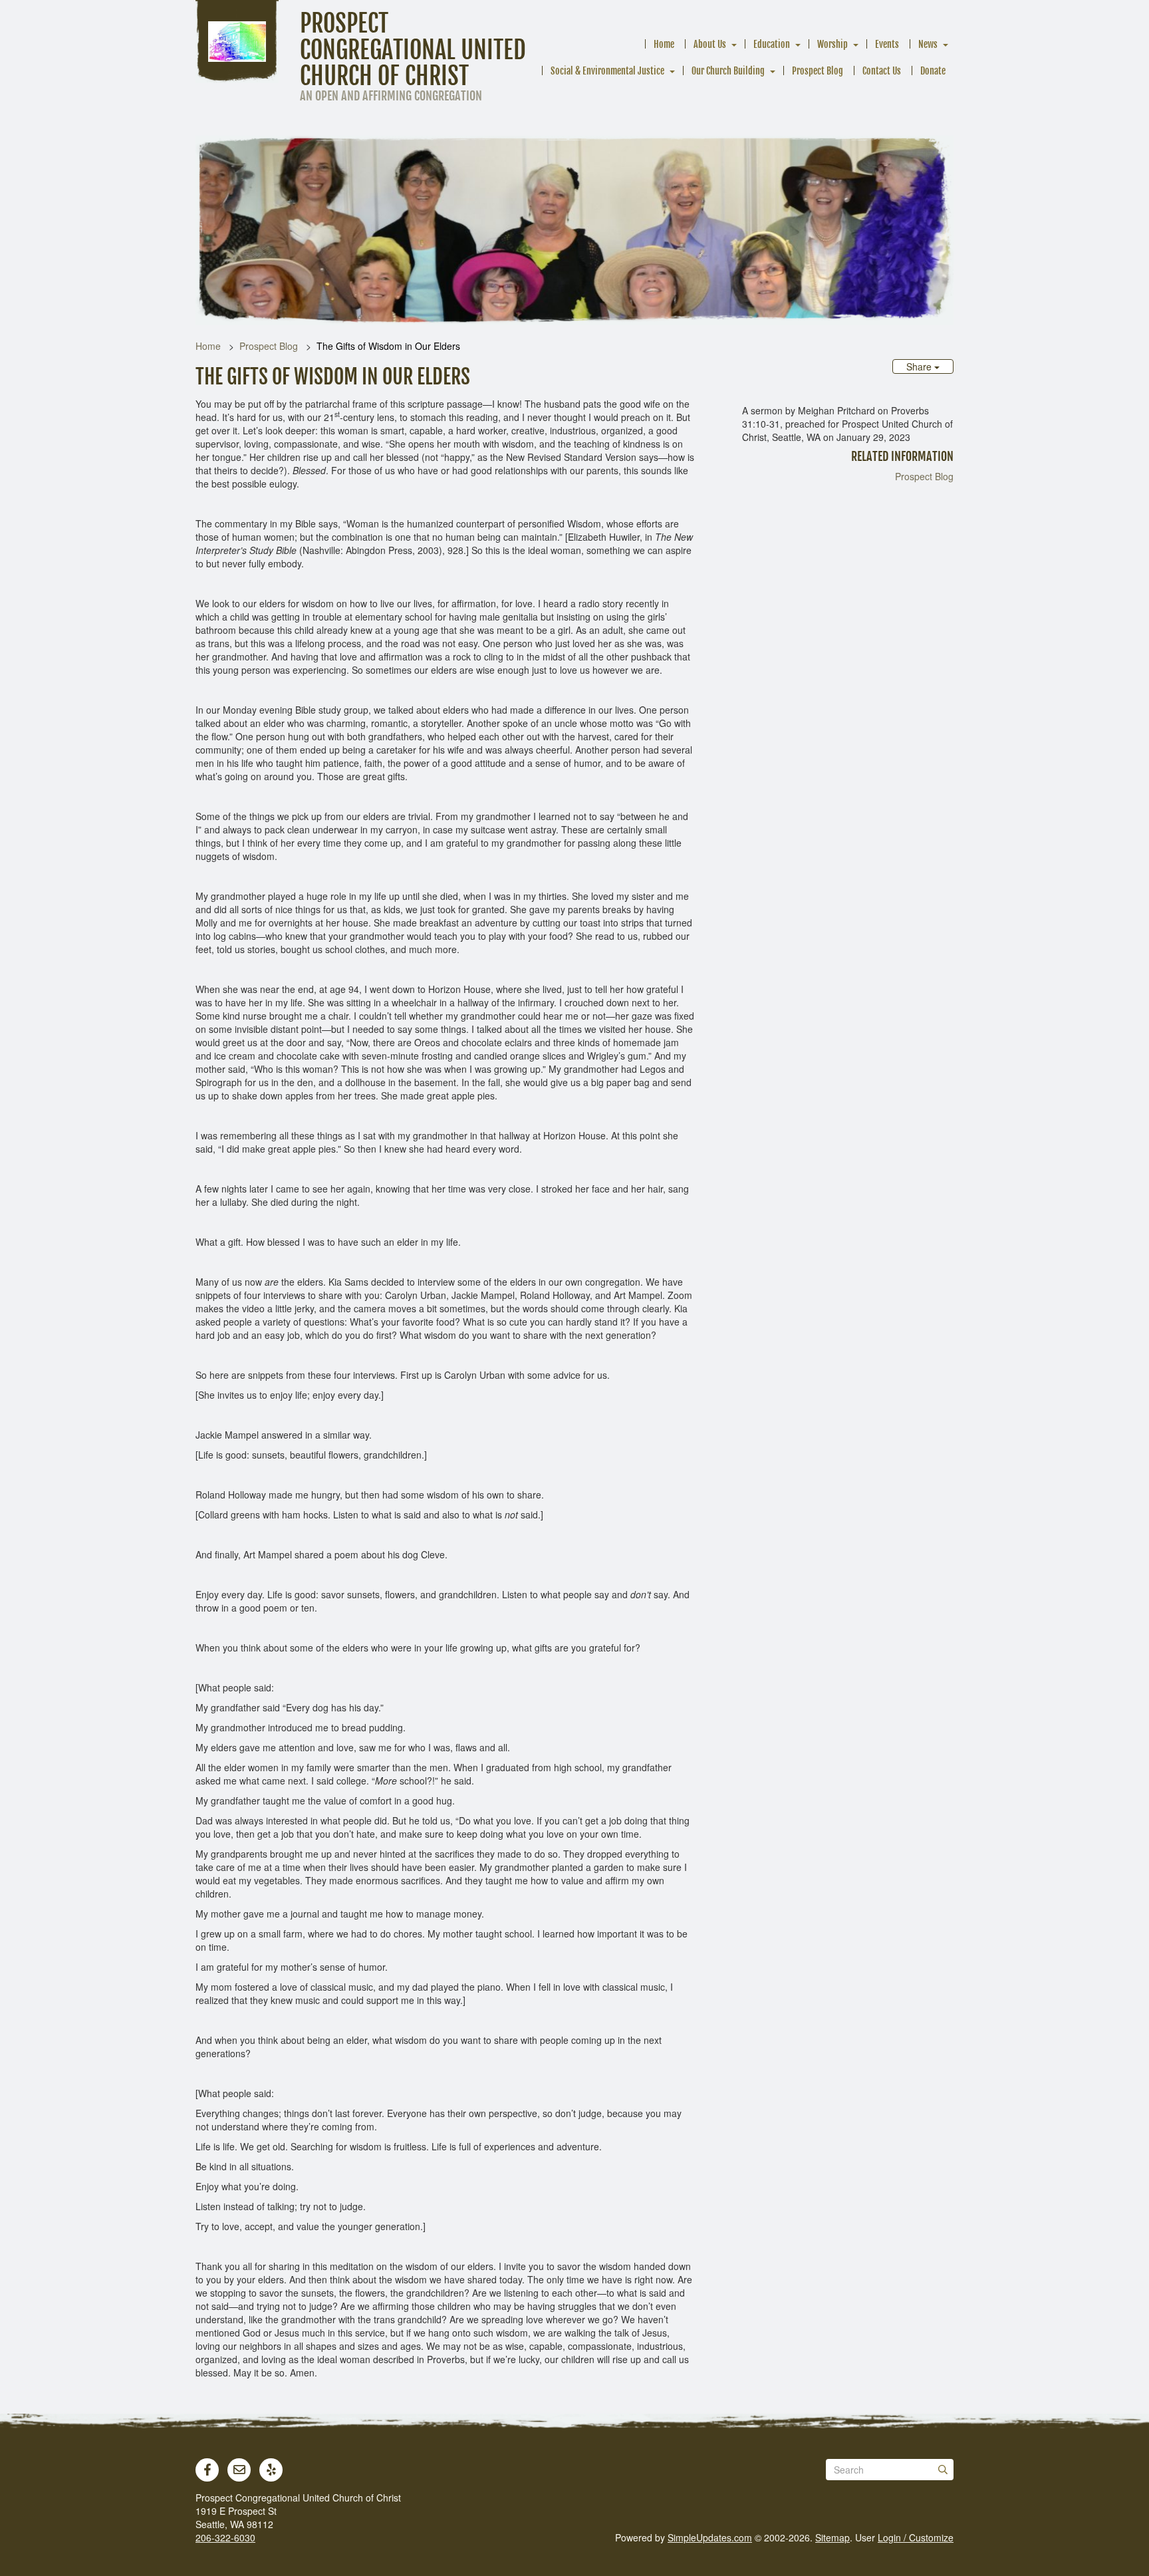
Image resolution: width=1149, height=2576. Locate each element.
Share (920, 366)
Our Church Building (728, 71)
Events (887, 44)
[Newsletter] (239, 2470)
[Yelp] (271, 2470)
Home (664, 44)
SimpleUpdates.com (710, 2537)
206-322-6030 (225, 2537)
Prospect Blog (818, 71)
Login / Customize (916, 2537)
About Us (710, 44)
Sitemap (832, 2537)
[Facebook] (207, 2470)
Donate (933, 71)
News (928, 44)
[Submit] (943, 2470)
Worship (832, 44)
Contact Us (882, 71)
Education (772, 44)
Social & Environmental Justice (607, 71)
